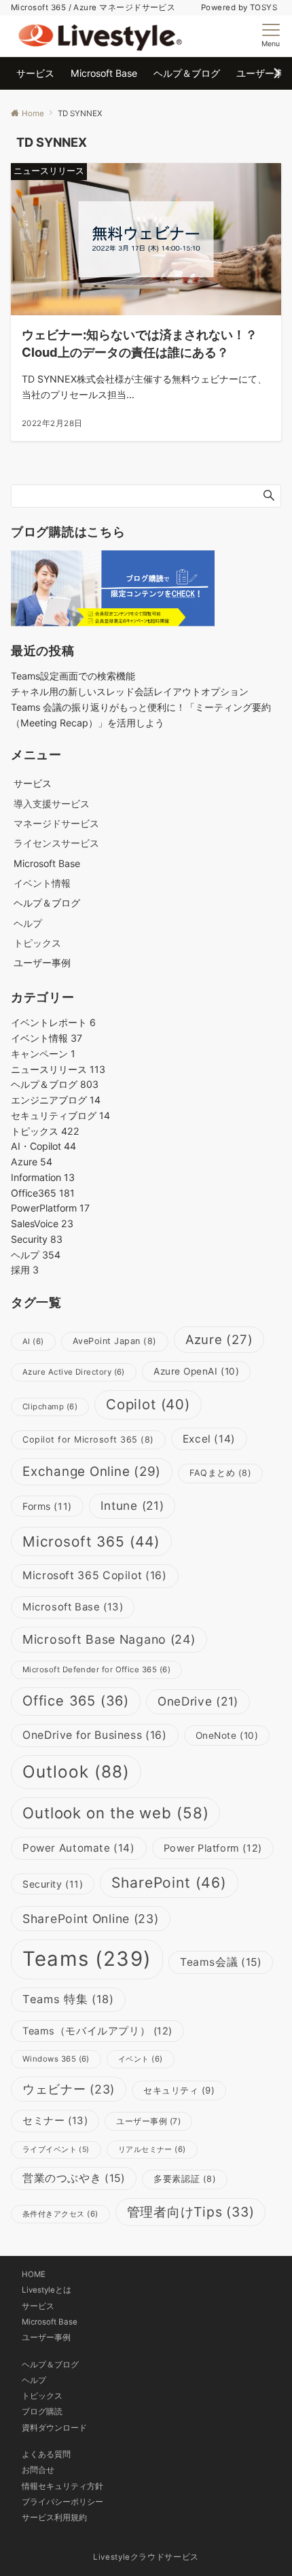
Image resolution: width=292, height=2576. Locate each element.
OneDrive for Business (95, 1735)
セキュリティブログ (60, 1115)
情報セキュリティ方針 (62, 2486)
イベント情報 (42, 883)
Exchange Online (92, 1471)
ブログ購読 (42, 2412)
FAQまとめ (220, 1473)
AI (33, 1341)
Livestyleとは (47, 2290)
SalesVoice (42, 1223)
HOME (34, 2274)
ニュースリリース (58, 1069)
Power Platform (213, 1848)
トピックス (37, 943)
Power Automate (79, 1848)
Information (43, 1177)
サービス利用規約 (54, 2518)
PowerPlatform (50, 1208)
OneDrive (198, 1701)
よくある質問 (46, 2454)
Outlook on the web (115, 1813)
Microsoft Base (73, 1607)
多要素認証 (185, 2179)
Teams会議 (221, 1962)
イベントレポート (53, 1022)
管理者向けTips (191, 2212)
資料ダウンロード (54, 2428)
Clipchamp (50, 1407)
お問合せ (38, 2470)
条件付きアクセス (60, 2214)
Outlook (76, 1771)
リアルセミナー (152, 2149)
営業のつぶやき (74, 2178)
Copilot (148, 1404)
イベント (141, 2059)
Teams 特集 (68, 1999)
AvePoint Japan (115, 1341)
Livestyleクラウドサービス (146, 2557)
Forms (47, 1506)
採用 (25, 1270)
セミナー (55, 2120)
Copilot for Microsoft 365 (88, 1440)
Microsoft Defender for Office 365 (96, 1670)
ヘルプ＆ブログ (55, 1084)
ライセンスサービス (56, 843)
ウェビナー (69, 2089)
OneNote (227, 1735)
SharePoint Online (91, 1919)
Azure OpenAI (196, 1371)
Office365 (43, 1193)
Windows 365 (56, 2059)
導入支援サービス (52, 804)
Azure (32, 1162)
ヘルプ (28, 923)
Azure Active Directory (74, 1372)
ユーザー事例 (148, 2121)
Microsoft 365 (91, 1541)
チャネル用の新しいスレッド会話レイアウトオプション (130, 691)
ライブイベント (56, 2150)
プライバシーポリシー (62, 2502)
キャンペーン (43, 1054)
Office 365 (76, 1701)
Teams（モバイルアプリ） (97, 2031)
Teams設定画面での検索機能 (73, 676)
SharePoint (169, 1883)
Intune (132, 1505)
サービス (38, 2306)
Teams (87, 1959)
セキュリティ (179, 2090)
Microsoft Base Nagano (109, 1639)
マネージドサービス (56, 823)
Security (37, 1239)
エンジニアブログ (56, 1100)
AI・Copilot (43, 1146)
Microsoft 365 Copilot (95, 1575)
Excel (209, 1439)
